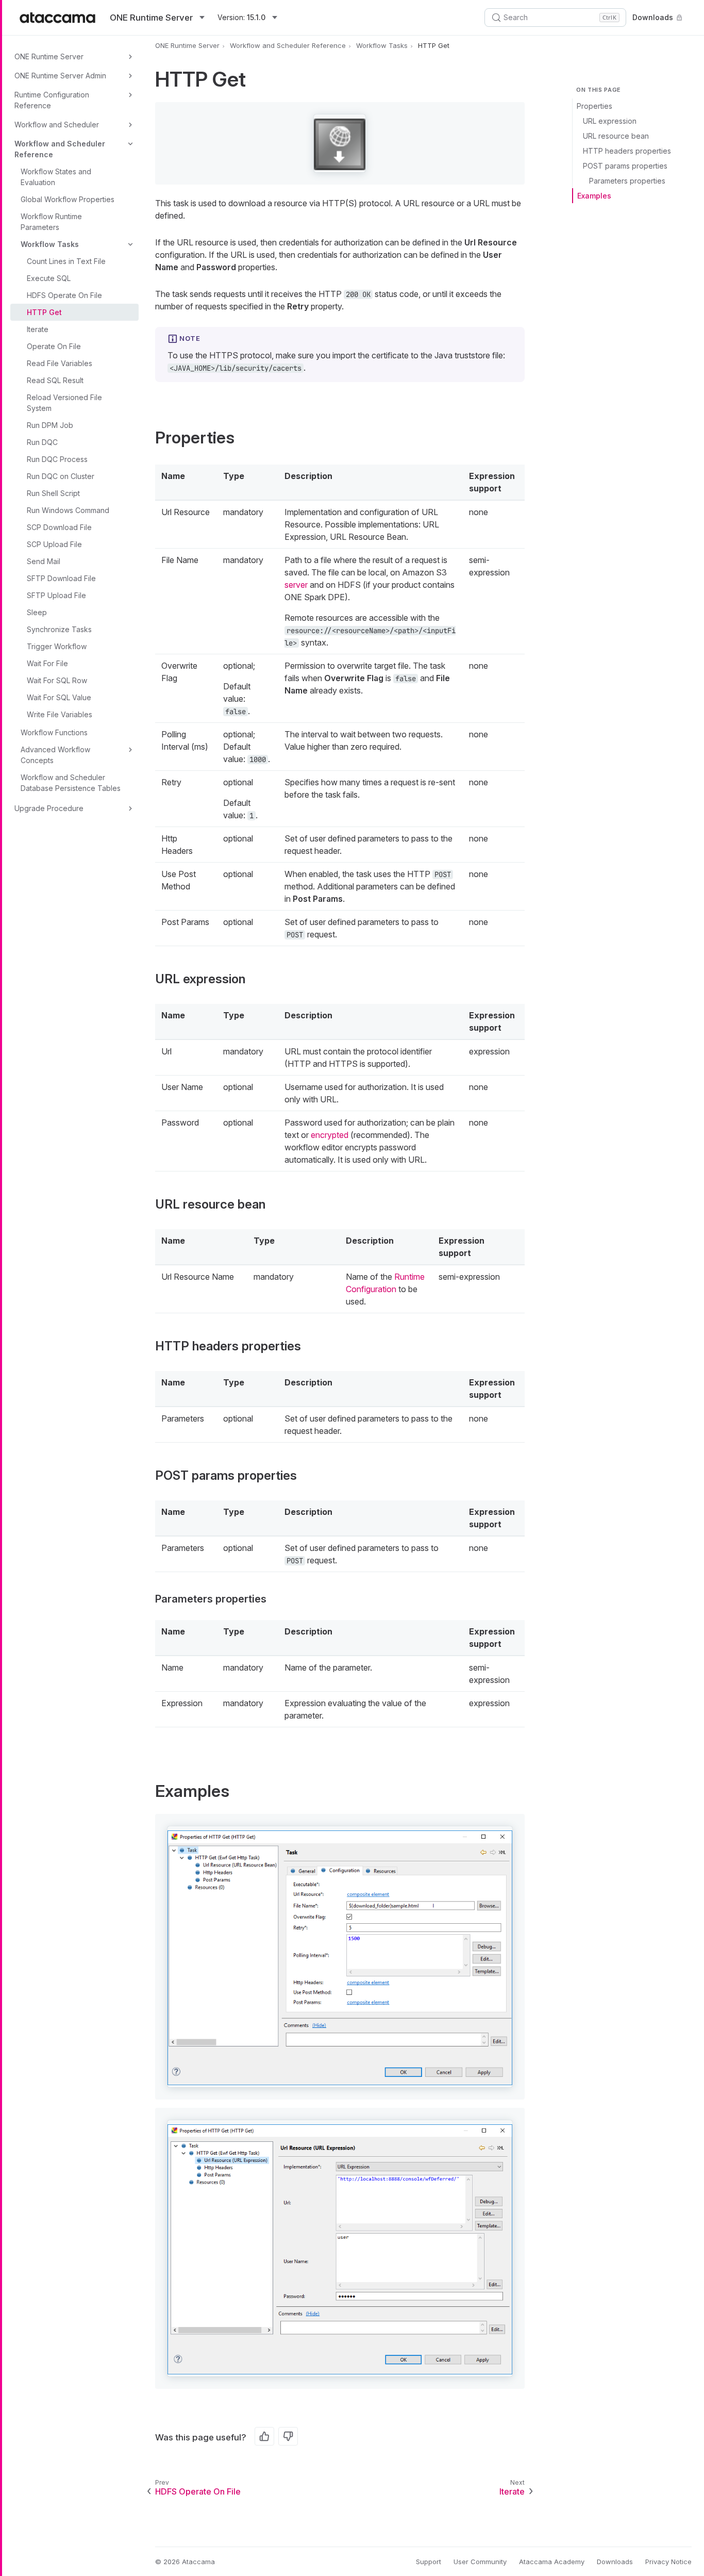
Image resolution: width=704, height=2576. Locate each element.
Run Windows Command (68, 510)
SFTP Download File (61, 578)
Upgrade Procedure (49, 808)
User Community (480, 2562)
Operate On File (54, 346)
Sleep (37, 612)
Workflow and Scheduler (57, 125)
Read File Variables (60, 363)
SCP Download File (59, 527)
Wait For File (47, 663)
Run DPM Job (50, 425)
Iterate (38, 329)
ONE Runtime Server (49, 56)
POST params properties (625, 166)
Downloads (653, 17)
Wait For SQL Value (59, 697)
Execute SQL (49, 278)
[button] (340, 143)
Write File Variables (60, 714)
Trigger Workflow (57, 646)
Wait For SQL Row (57, 680)
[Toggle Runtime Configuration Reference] (130, 95)
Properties (594, 106)
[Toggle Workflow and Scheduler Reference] (130, 144)
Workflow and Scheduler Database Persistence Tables (71, 783)
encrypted (330, 1135)
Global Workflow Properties (68, 199)
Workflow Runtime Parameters (51, 222)
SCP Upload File (54, 544)
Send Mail (44, 561)
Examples (594, 196)
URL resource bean (616, 136)
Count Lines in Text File (66, 261)
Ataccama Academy (552, 2562)
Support (429, 2562)
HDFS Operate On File (64, 295)
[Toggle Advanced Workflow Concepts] (130, 750)
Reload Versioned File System (64, 403)
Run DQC (42, 442)
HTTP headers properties (627, 151)
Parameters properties (627, 181)
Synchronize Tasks (59, 629)
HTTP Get (44, 312)
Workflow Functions (54, 732)
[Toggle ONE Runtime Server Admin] (130, 76)
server (296, 585)
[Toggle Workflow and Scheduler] (130, 125)
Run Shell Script (53, 493)
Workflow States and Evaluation (56, 177)
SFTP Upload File (56, 595)
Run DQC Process (57, 459)
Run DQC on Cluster (61, 476)
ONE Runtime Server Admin (60, 76)
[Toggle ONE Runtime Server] (130, 57)
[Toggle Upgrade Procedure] (130, 808)
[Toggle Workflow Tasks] (130, 244)
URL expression (610, 121)
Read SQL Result (55, 380)
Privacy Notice (668, 2562)
